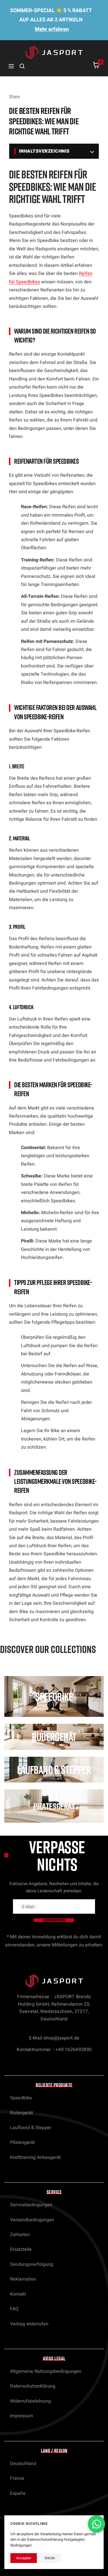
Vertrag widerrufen (29, 2324)
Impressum (22, 2416)
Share (14, 97)
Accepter (24, 2558)
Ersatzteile (21, 2249)
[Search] (22, 66)
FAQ (14, 2309)
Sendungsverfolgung (32, 2264)
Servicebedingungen (31, 2205)
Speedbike (21, 2098)
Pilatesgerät (22, 2142)
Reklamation (23, 2279)
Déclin (50, 2558)
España (18, 2493)
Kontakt (18, 2294)
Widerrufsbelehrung (30, 2401)
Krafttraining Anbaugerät (35, 2157)
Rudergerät (21, 2113)
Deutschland (23, 2464)
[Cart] (96, 66)
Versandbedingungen (32, 2220)
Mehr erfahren (52, 29)
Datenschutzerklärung (33, 2386)
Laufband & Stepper (31, 2128)
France (17, 2478)
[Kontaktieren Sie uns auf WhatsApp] (96, 2524)
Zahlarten (20, 2235)
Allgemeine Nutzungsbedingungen (46, 2371)
